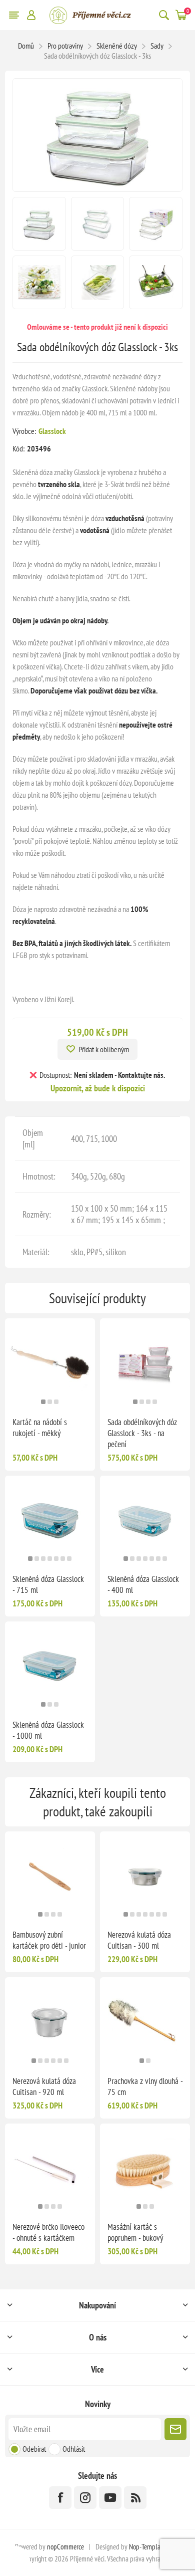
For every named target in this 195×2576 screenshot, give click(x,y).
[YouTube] (110, 2498)
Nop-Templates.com (154, 2547)
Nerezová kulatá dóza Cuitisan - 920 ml (44, 2086)
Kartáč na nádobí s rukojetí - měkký (40, 1428)
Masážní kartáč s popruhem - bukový (135, 2232)
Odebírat (34, 2449)
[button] (43, 1402)
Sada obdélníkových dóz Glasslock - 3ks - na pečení (142, 1433)
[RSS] (135, 2498)
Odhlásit (74, 2449)
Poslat (175, 2429)
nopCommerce (65, 2547)
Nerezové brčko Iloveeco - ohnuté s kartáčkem (48, 2232)
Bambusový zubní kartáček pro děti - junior (49, 1940)
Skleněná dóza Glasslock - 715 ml (48, 1584)
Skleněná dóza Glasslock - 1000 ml (48, 1730)
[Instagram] (85, 2498)
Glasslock (52, 431)
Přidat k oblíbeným (104, 1049)
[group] (50, 1363)
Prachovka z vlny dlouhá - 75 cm (145, 2086)
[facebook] (60, 2498)
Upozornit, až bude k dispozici (98, 1088)
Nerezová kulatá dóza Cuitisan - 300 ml (139, 1940)
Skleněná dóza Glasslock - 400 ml (143, 1584)
